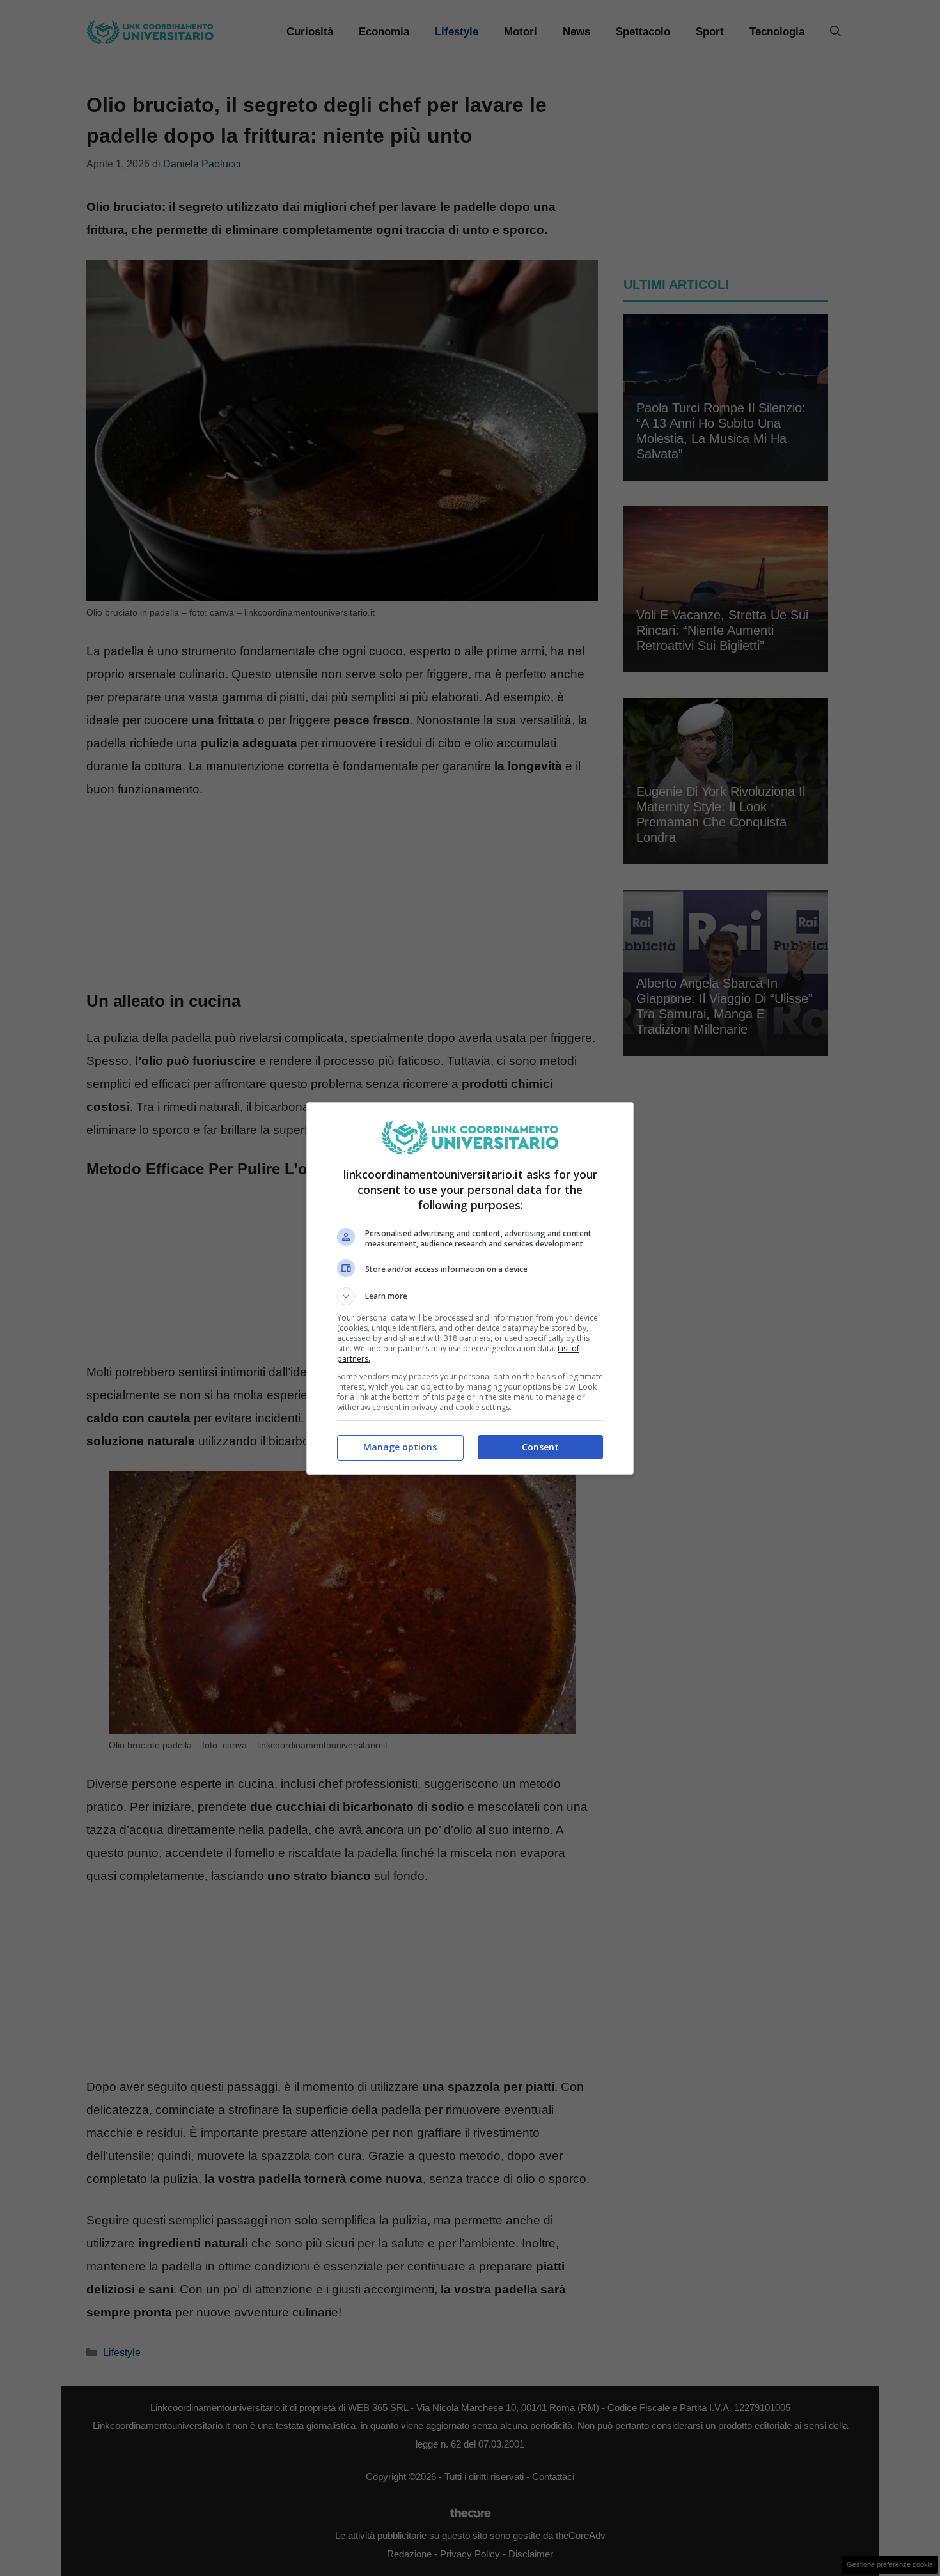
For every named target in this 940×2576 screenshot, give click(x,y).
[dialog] (470, 1288)
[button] (470, 1296)
